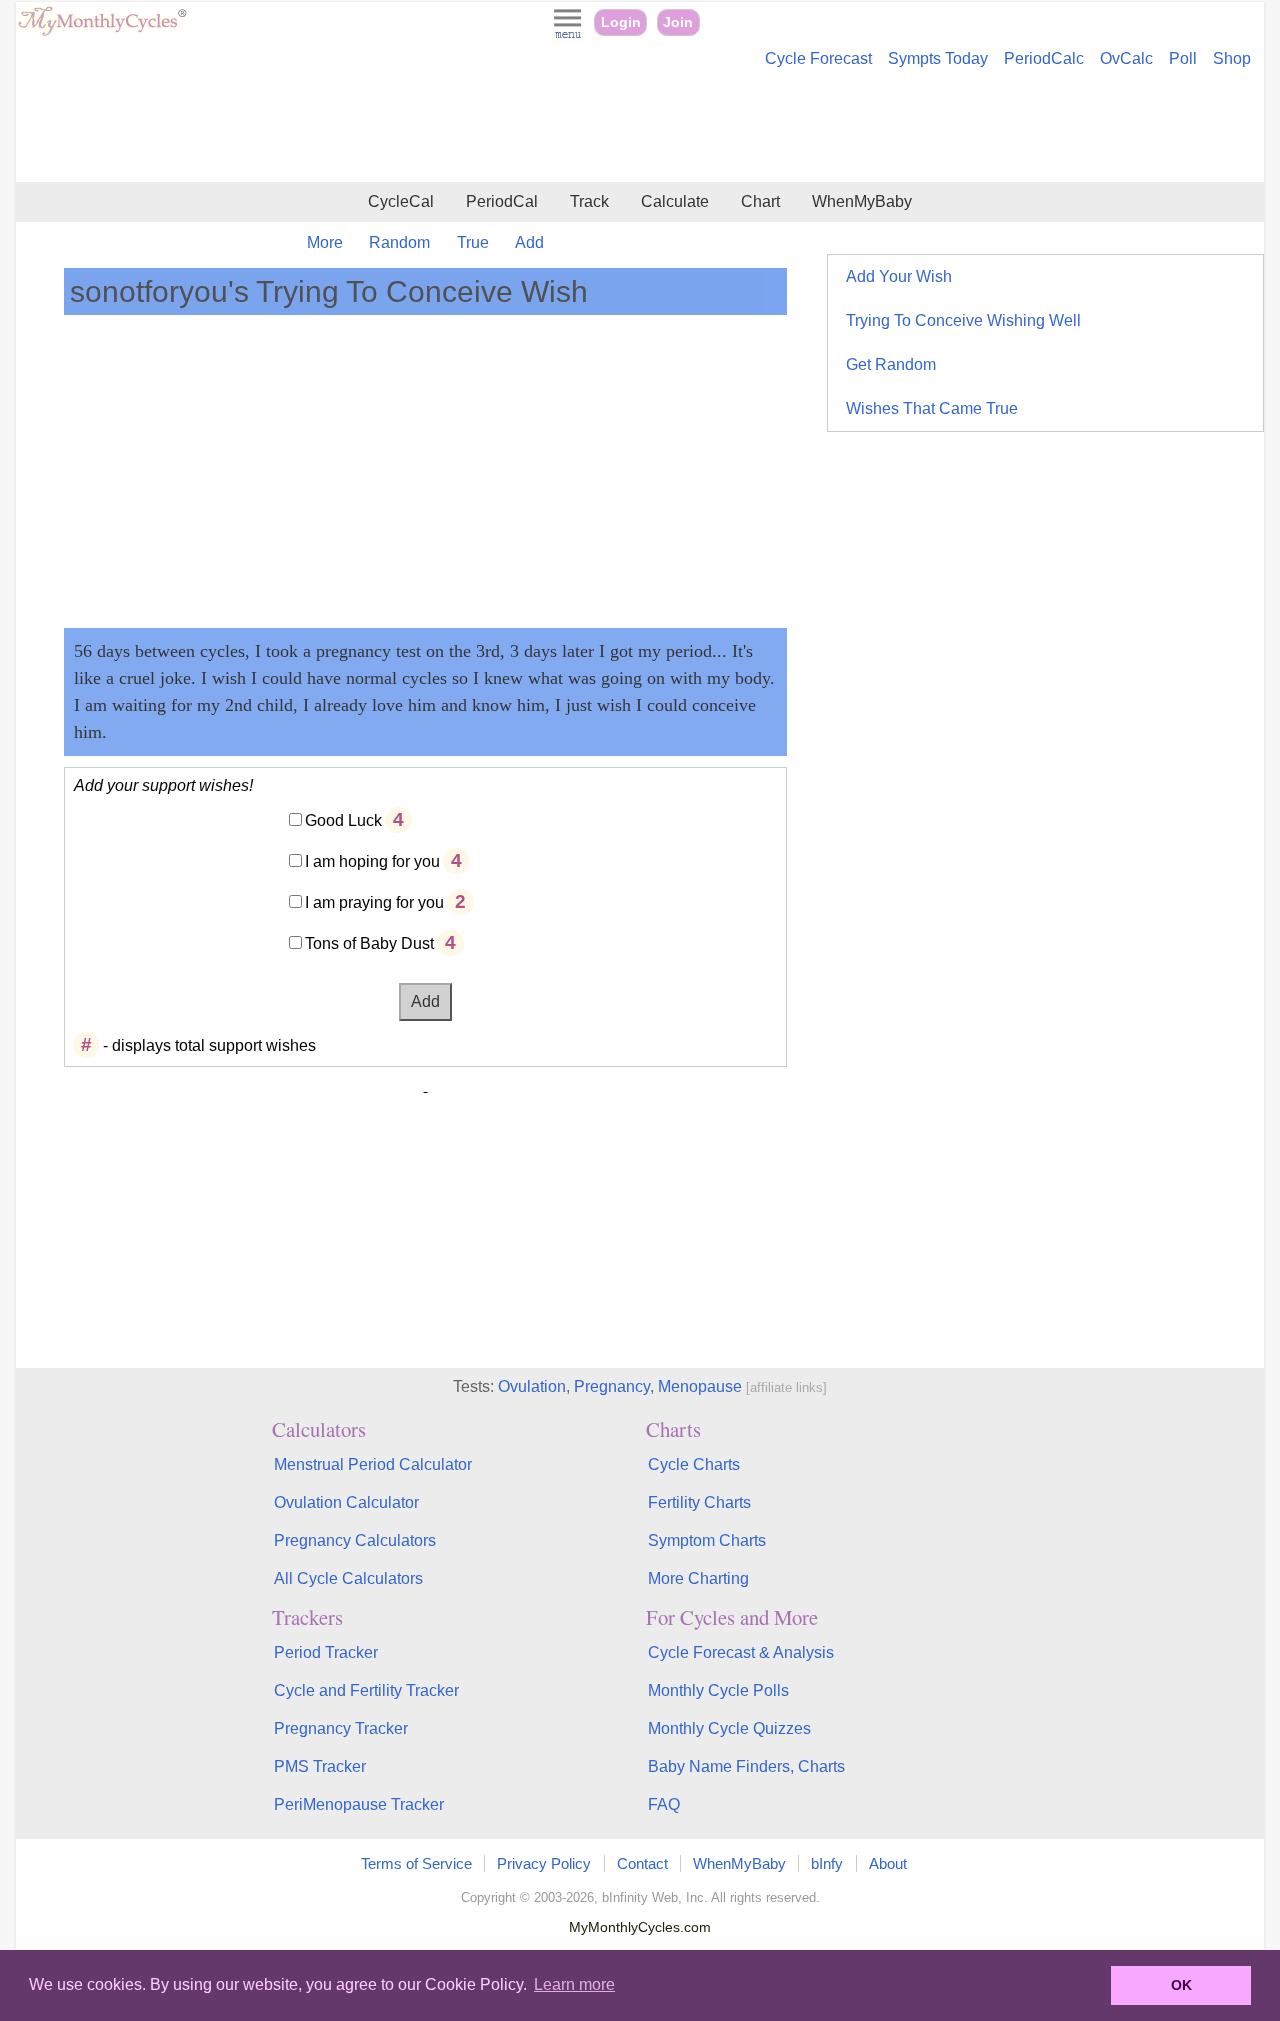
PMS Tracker (320, 1766)
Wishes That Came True (932, 408)
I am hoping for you (372, 861)
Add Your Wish (899, 276)
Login (621, 22)
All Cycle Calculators (348, 1578)
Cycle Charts (694, 1464)
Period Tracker (326, 1652)
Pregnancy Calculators (355, 1540)
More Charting (698, 1578)
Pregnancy (612, 1386)
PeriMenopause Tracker (359, 1804)
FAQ (664, 1804)
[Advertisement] (640, 128)
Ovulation (532, 1386)
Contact (642, 1863)
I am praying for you (374, 902)
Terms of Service (416, 1863)
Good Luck (343, 820)
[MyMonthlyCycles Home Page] (102, 31)
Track (589, 201)
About (888, 1863)
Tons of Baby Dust (369, 943)
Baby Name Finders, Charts (746, 1766)
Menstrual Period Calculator (373, 1464)
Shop (1232, 58)
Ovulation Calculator (346, 1502)
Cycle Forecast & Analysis (741, 1652)
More (325, 242)
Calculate (675, 201)
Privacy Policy (544, 1863)
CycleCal (401, 201)
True (473, 242)
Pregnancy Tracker (341, 1728)
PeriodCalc (1044, 58)
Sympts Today (938, 58)
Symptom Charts (707, 1540)
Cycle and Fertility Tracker (366, 1690)
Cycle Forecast (818, 58)
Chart (760, 201)
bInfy (827, 1863)
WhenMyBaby (862, 201)
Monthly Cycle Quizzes (729, 1728)
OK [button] (1181, 1985)
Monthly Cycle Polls (718, 1690)
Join (678, 22)
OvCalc (1126, 58)
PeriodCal (502, 201)
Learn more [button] (574, 1984)
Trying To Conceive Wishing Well (963, 320)
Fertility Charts (699, 1502)
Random (399, 242)
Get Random (891, 364)
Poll (1183, 58)
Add (529, 242)
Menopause (700, 1386)
